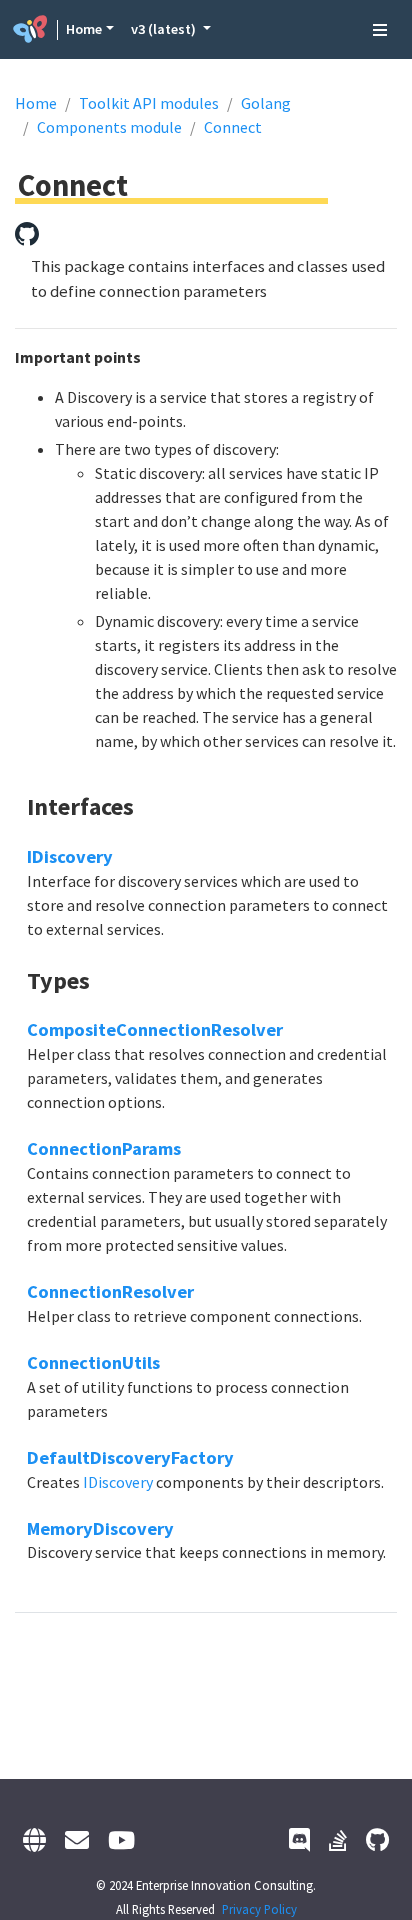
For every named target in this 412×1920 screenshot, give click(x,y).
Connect (233, 127)
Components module (109, 127)
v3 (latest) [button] (165, 29)
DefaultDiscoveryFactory (130, 1457)
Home (84, 29)
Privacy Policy (259, 1909)
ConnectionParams (104, 1148)
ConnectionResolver (110, 1291)
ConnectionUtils (93, 1362)
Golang (266, 103)
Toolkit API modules (149, 103)
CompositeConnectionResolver (155, 1029)
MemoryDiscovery (100, 1528)
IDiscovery (70, 856)
